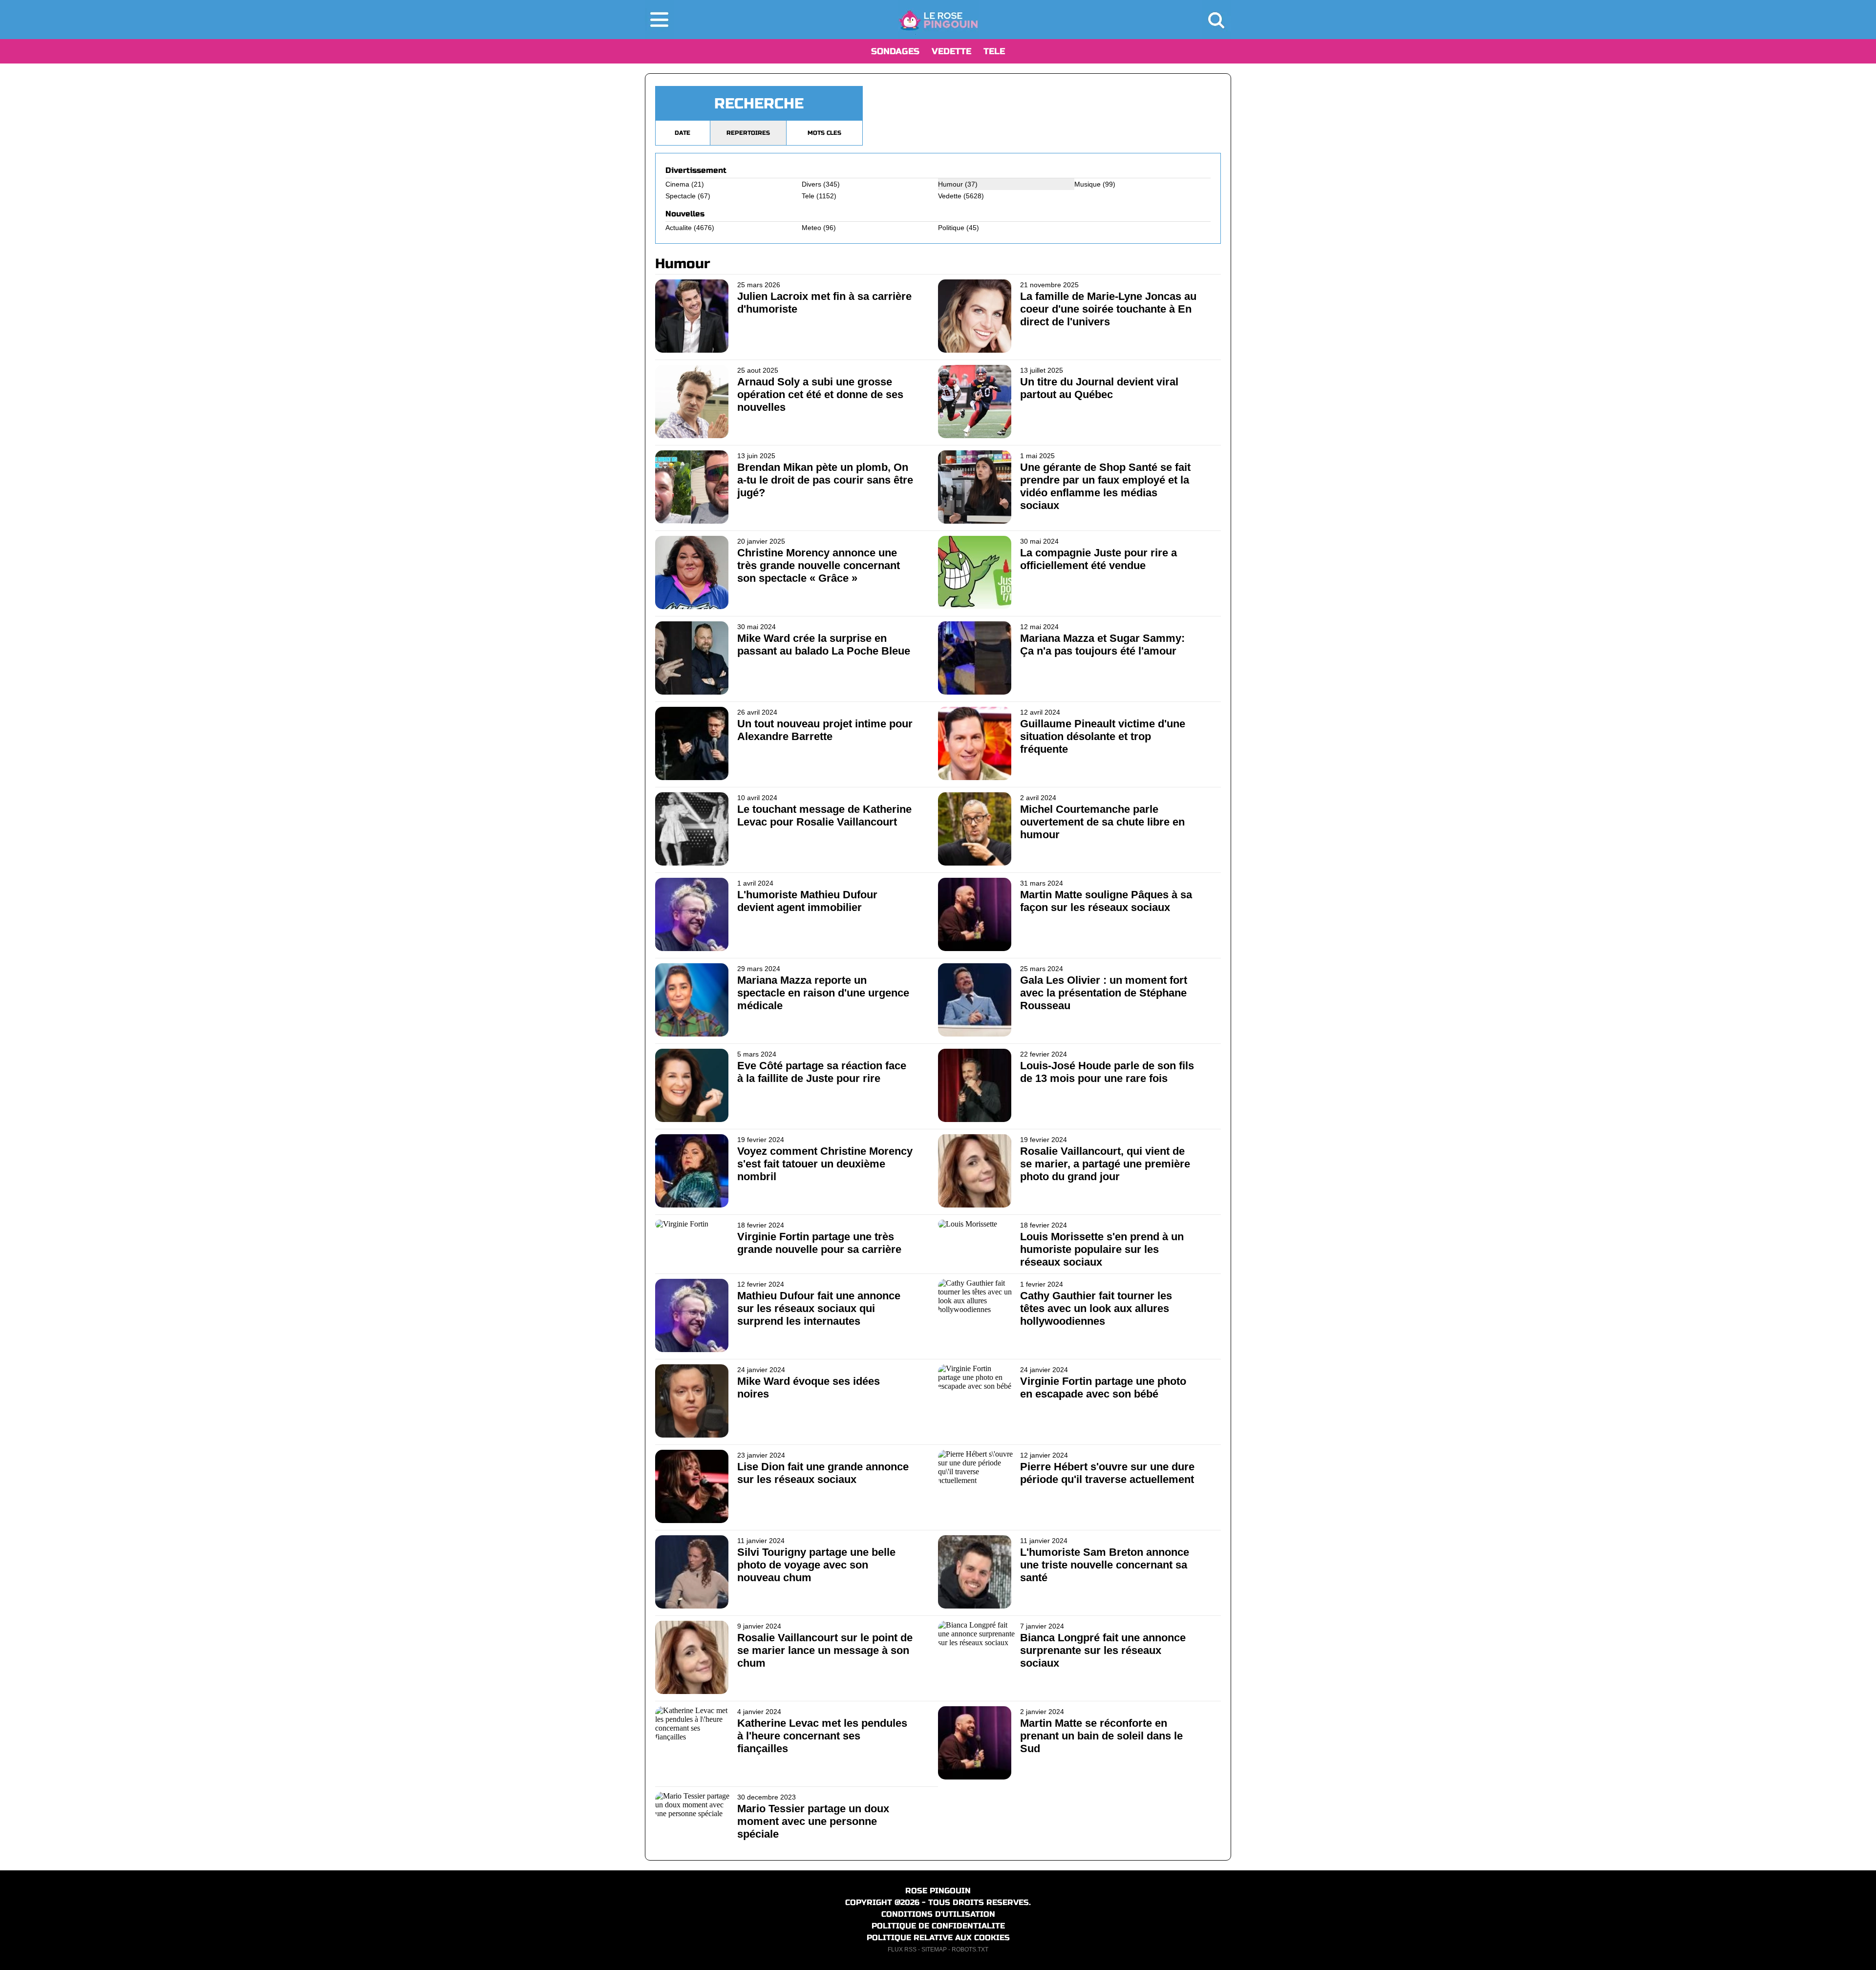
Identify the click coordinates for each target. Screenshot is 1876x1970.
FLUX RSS (902, 1949)
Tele (808, 196)
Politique (951, 228)
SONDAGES (895, 51)
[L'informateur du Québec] (938, 20)
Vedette (950, 196)
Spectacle (681, 196)
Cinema (677, 184)
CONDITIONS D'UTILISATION (938, 1914)
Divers (811, 184)
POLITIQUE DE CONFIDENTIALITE (938, 1926)
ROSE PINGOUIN (938, 1891)
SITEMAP (934, 1949)
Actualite (679, 228)
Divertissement (696, 170)
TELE (994, 51)
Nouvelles (685, 214)
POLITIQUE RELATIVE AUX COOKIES (938, 1938)
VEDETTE (951, 51)
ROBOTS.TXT (970, 1949)
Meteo (811, 228)
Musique (1087, 184)
